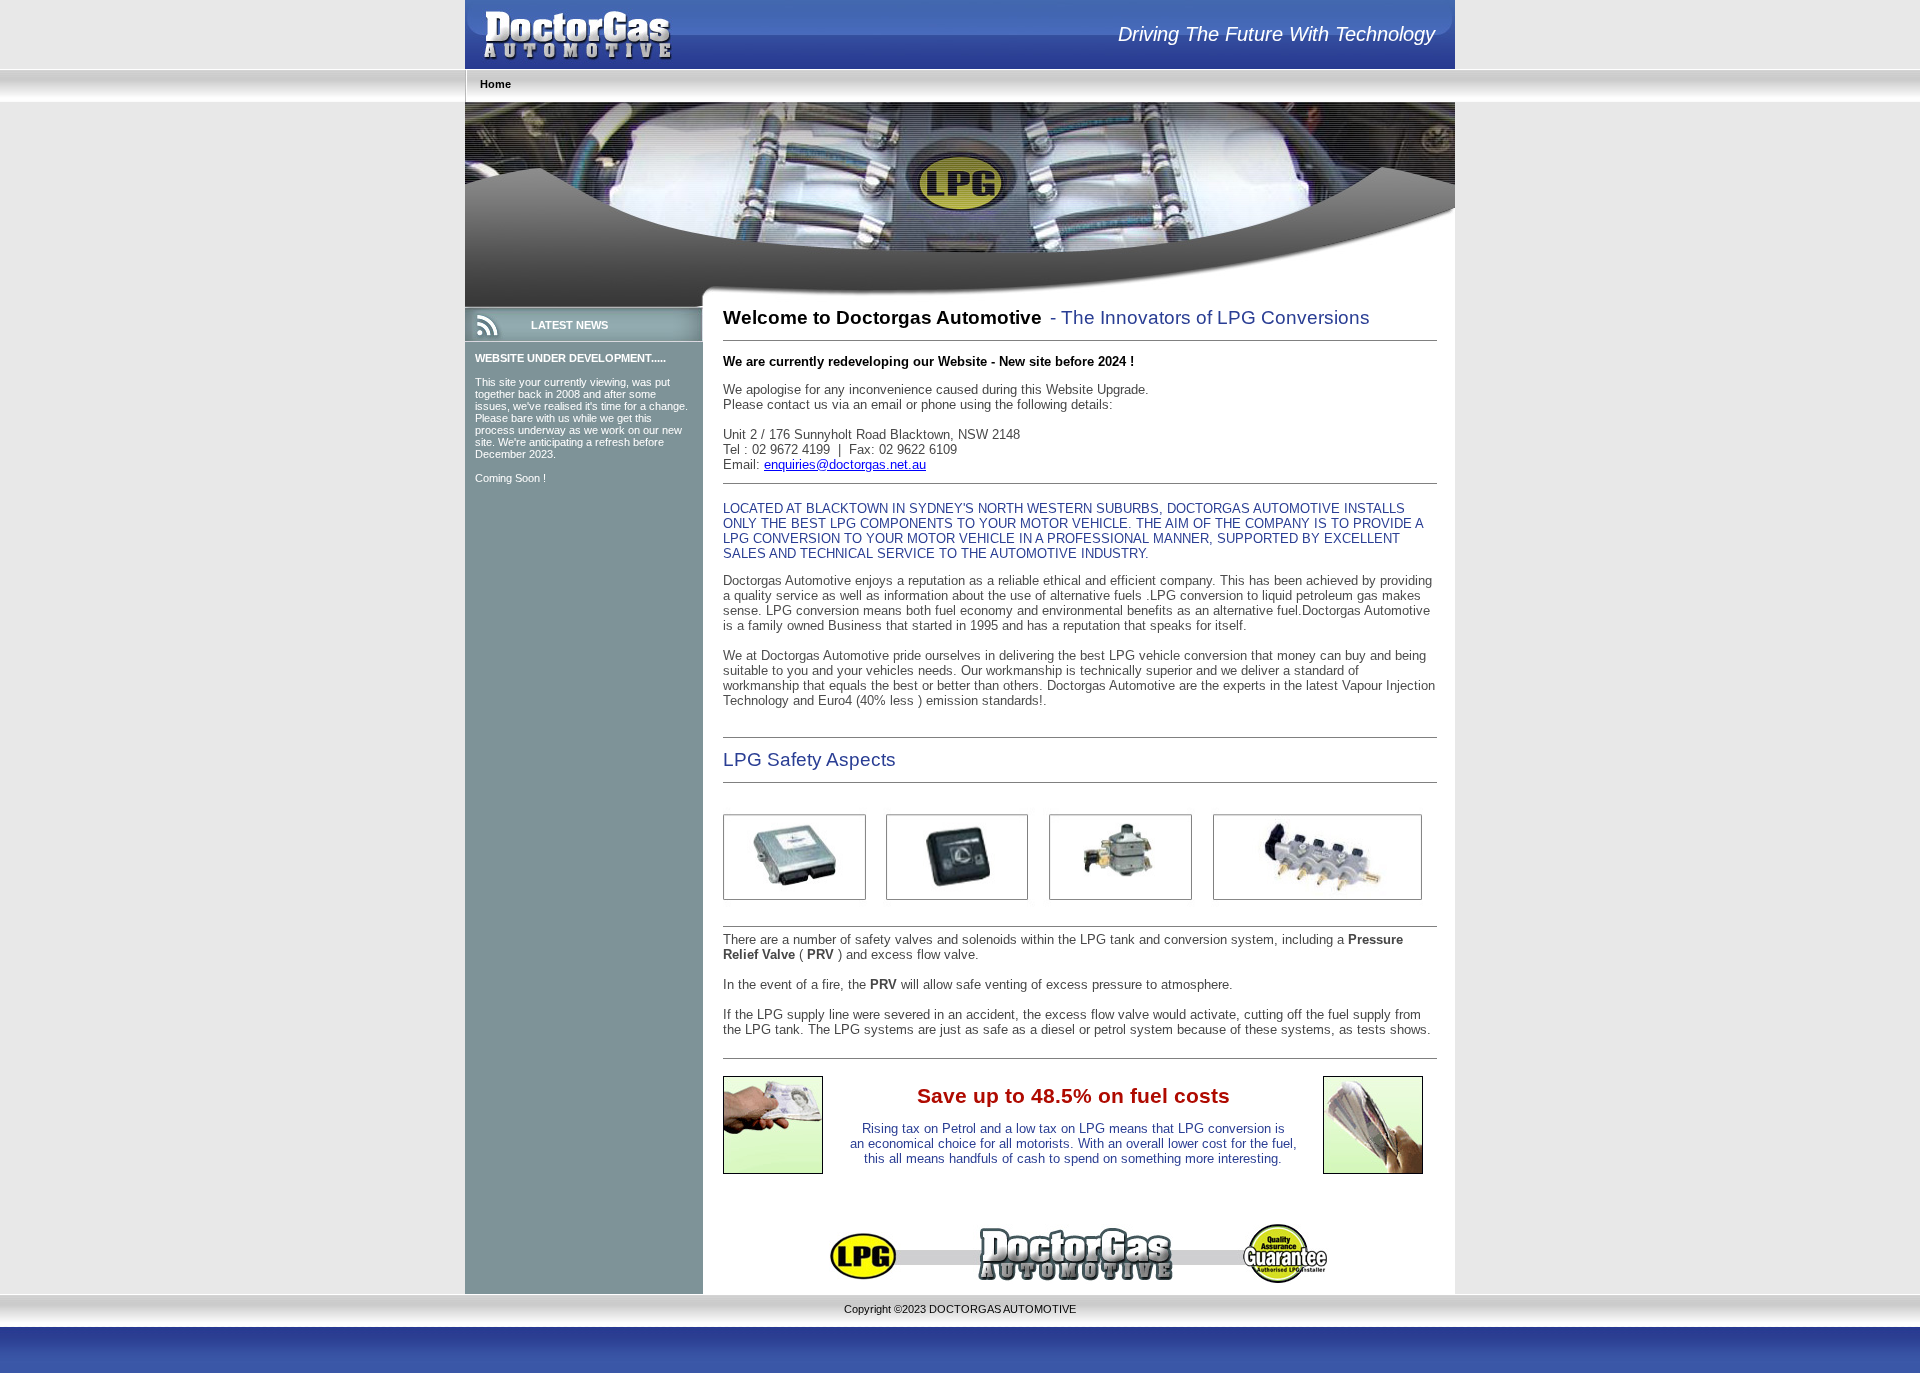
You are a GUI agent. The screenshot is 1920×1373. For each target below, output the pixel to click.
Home (495, 84)
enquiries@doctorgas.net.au (845, 464)
